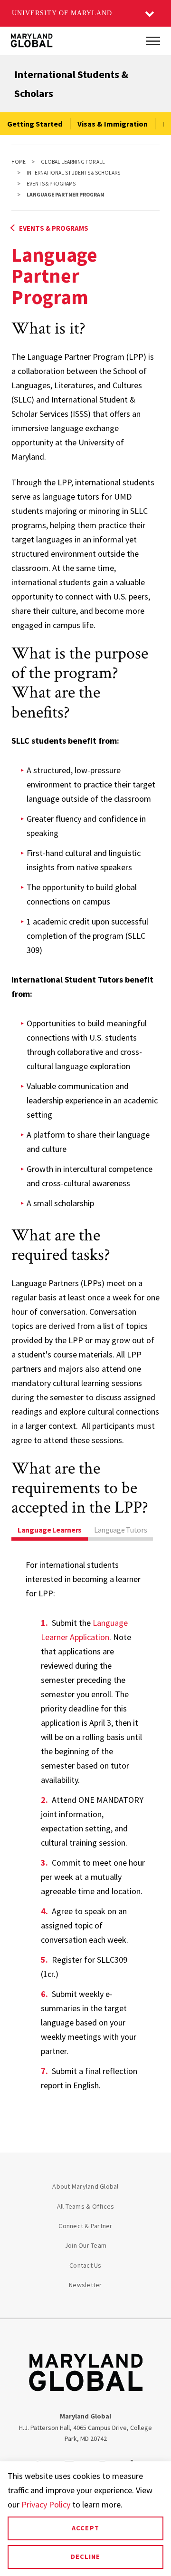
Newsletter (85, 2285)
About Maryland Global (85, 2186)
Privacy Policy (46, 2504)
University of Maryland (62, 13)
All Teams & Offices (86, 2206)
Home (19, 162)
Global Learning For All (73, 162)
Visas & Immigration (113, 124)
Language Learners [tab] (50, 1530)
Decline (85, 2556)
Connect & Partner (85, 2226)
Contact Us (85, 2265)
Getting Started (35, 124)
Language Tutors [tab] (121, 1530)
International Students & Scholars (73, 173)
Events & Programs (51, 184)
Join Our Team (85, 2245)
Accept (85, 2528)
